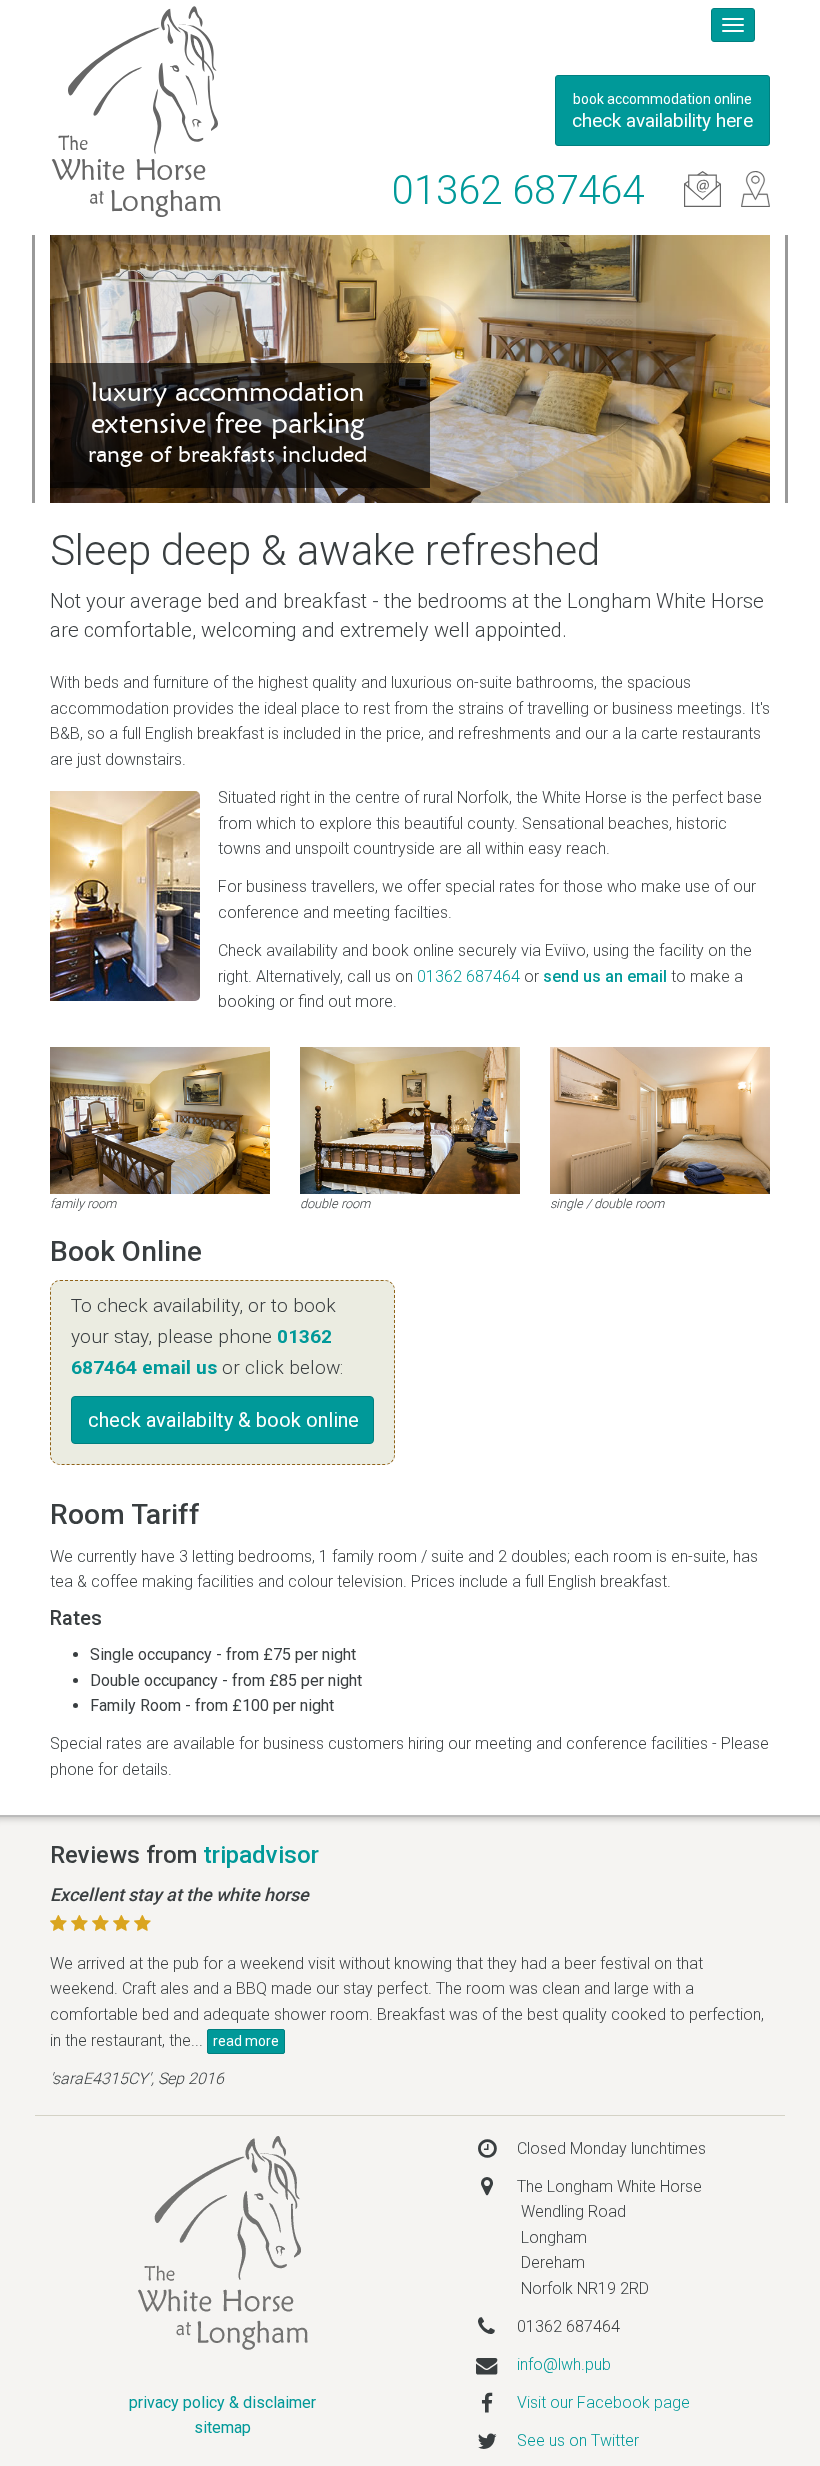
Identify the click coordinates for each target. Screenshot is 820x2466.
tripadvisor (261, 1855)
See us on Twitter (578, 2440)
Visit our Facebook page (603, 2402)
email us (179, 1367)
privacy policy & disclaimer (222, 2402)
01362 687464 (518, 190)
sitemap (222, 2427)
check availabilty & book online (223, 1420)
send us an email (605, 976)
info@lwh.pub (564, 2364)
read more (246, 2041)
